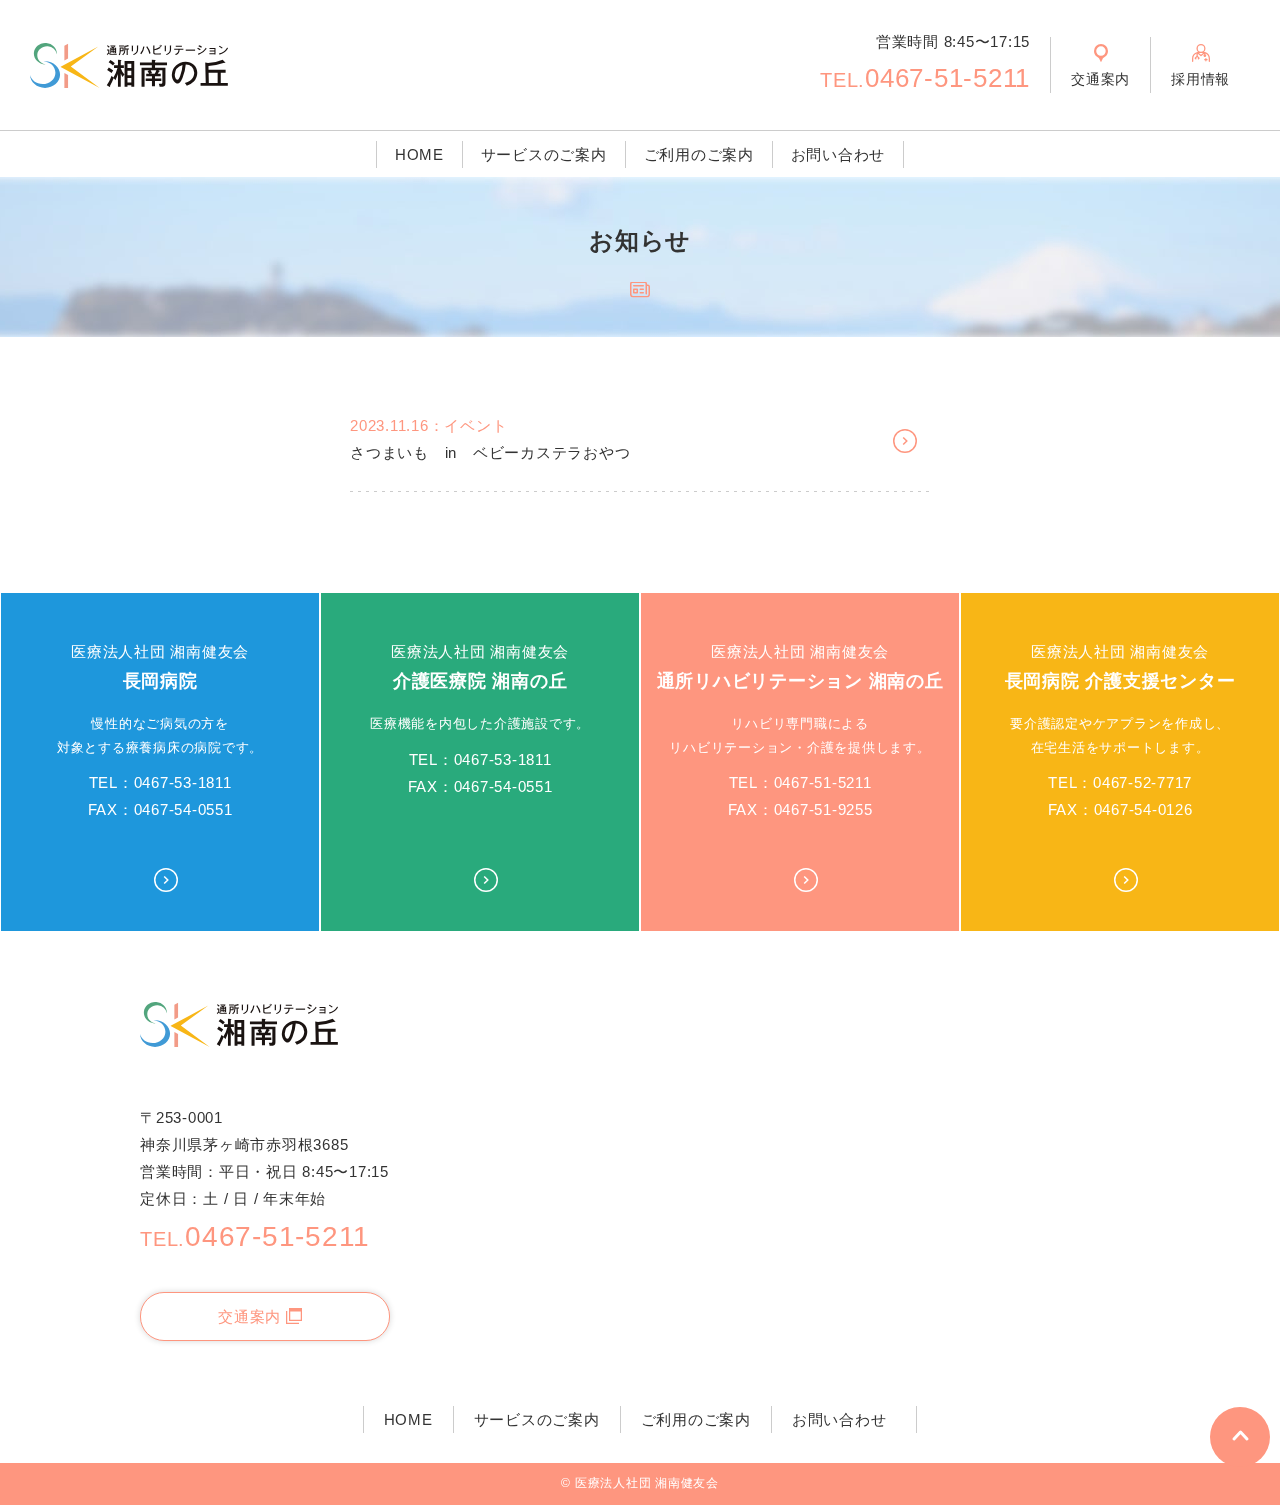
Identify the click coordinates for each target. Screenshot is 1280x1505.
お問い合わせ (838, 154)
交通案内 (249, 1316)
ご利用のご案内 (699, 154)
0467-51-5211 (925, 78)
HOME (419, 154)
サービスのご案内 (544, 154)
